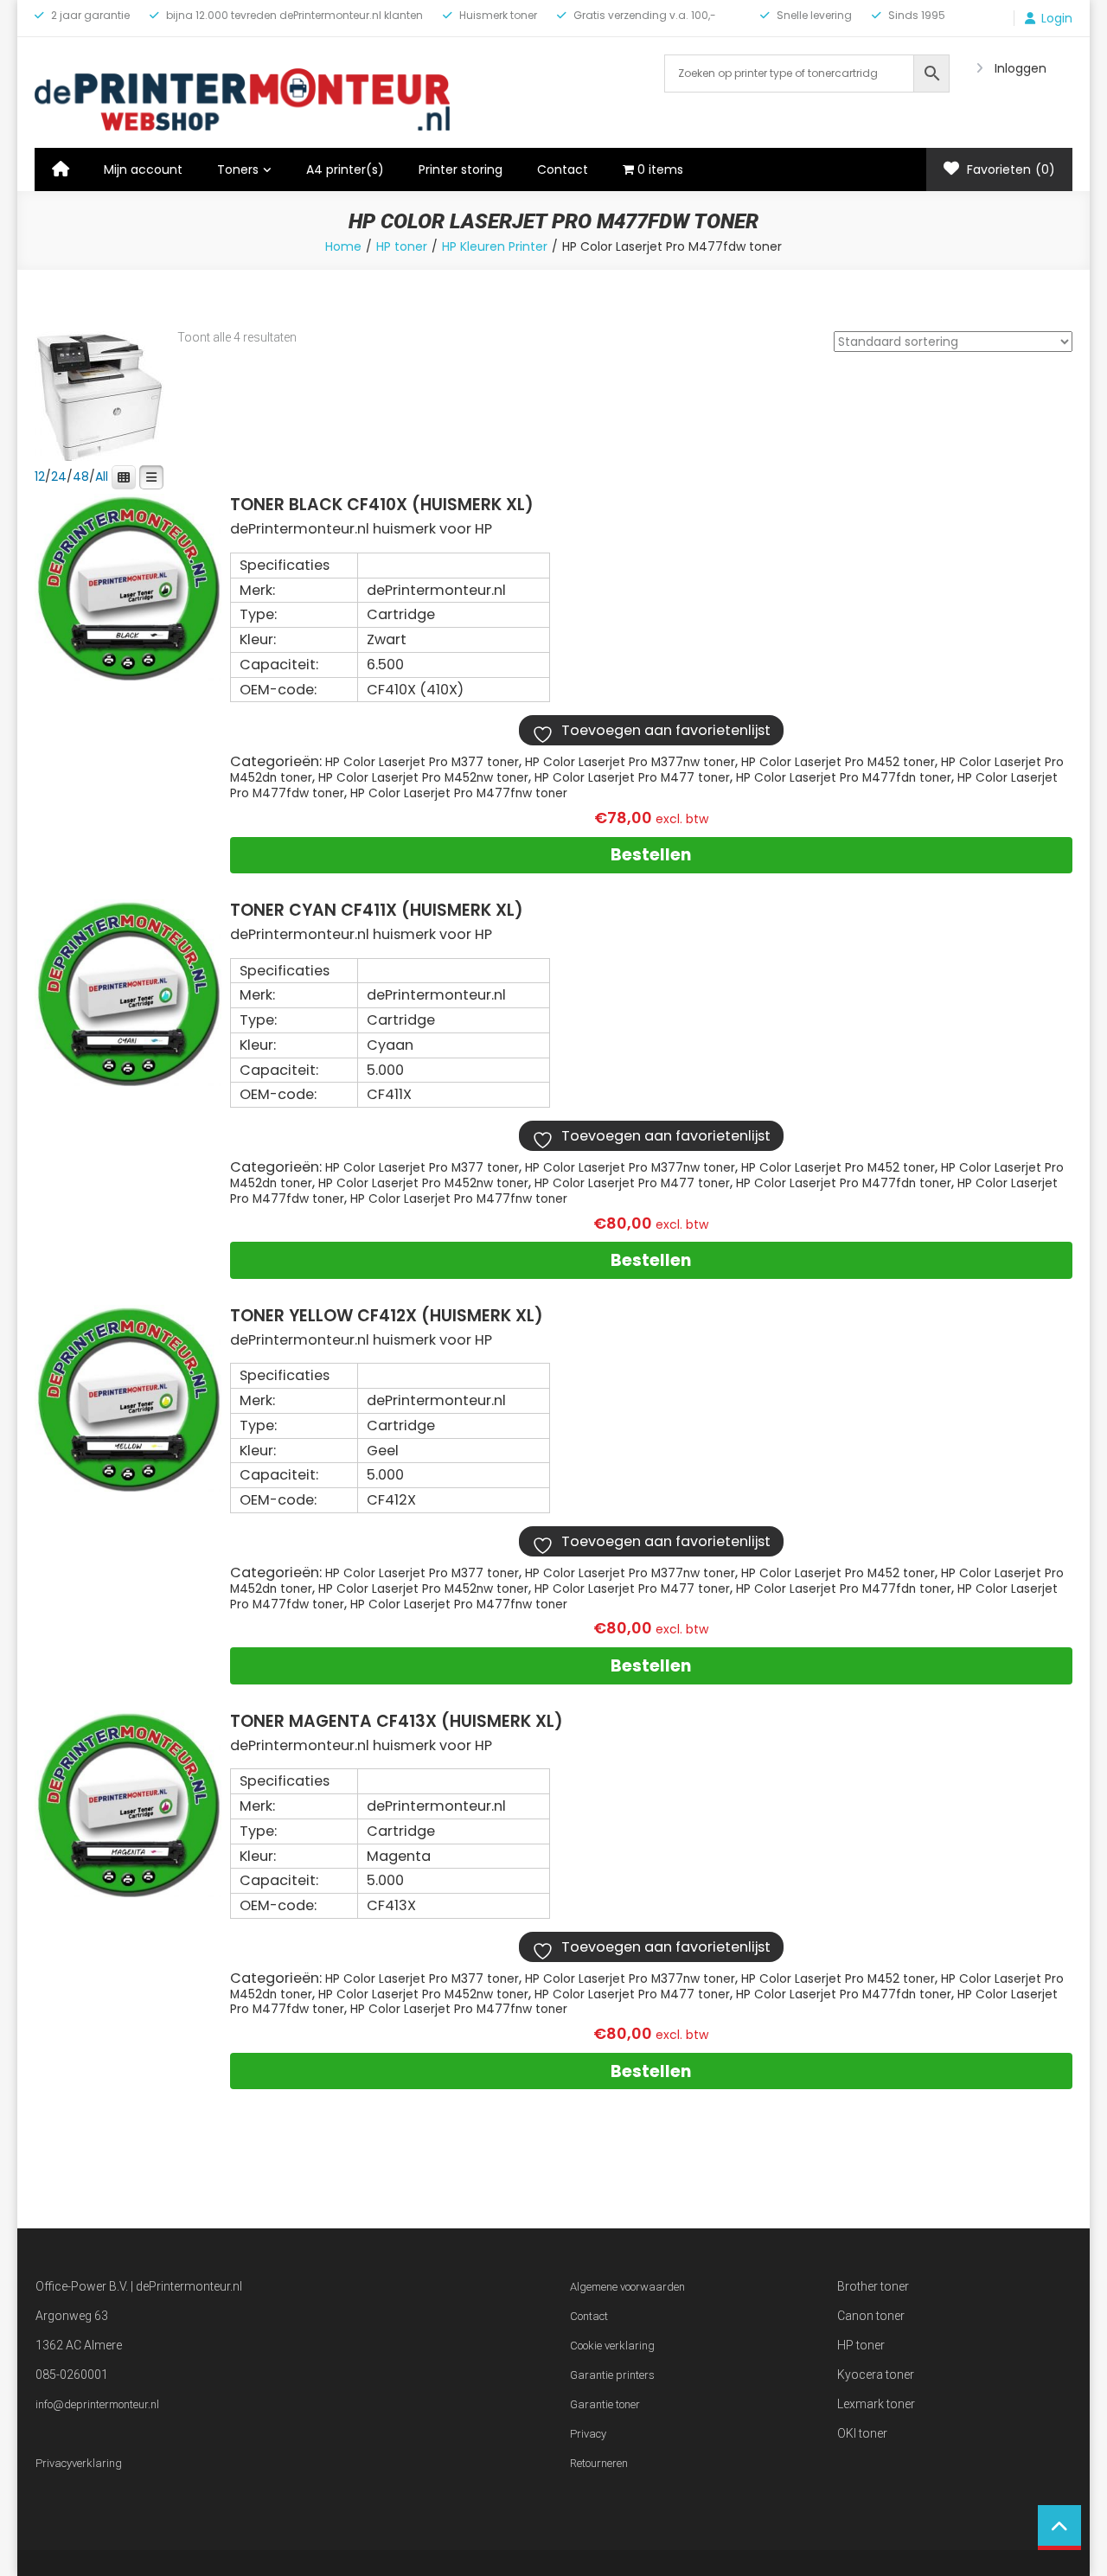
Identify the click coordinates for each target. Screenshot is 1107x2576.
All (102, 476)
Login (1057, 18)
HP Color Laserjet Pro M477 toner (632, 778)
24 (59, 476)
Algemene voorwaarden (627, 2287)
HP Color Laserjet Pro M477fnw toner (459, 793)
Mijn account (143, 169)
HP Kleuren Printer (495, 246)
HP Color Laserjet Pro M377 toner (422, 762)
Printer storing (461, 169)
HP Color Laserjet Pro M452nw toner (423, 778)
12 (40, 476)
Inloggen (1021, 68)
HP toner (402, 246)
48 (81, 476)
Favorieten (1009, 169)
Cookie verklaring (612, 2346)
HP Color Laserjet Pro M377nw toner (630, 762)
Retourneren (599, 2463)
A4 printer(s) (345, 169)
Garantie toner (605, 2404)
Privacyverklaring (79, 2463)
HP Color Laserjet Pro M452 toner (838, 762)
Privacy (588, 2434)
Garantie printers (612, 2375)
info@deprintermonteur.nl (97, 2404)
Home (343, 246)
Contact (563, 169)
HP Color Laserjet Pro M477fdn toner (844, 778)
